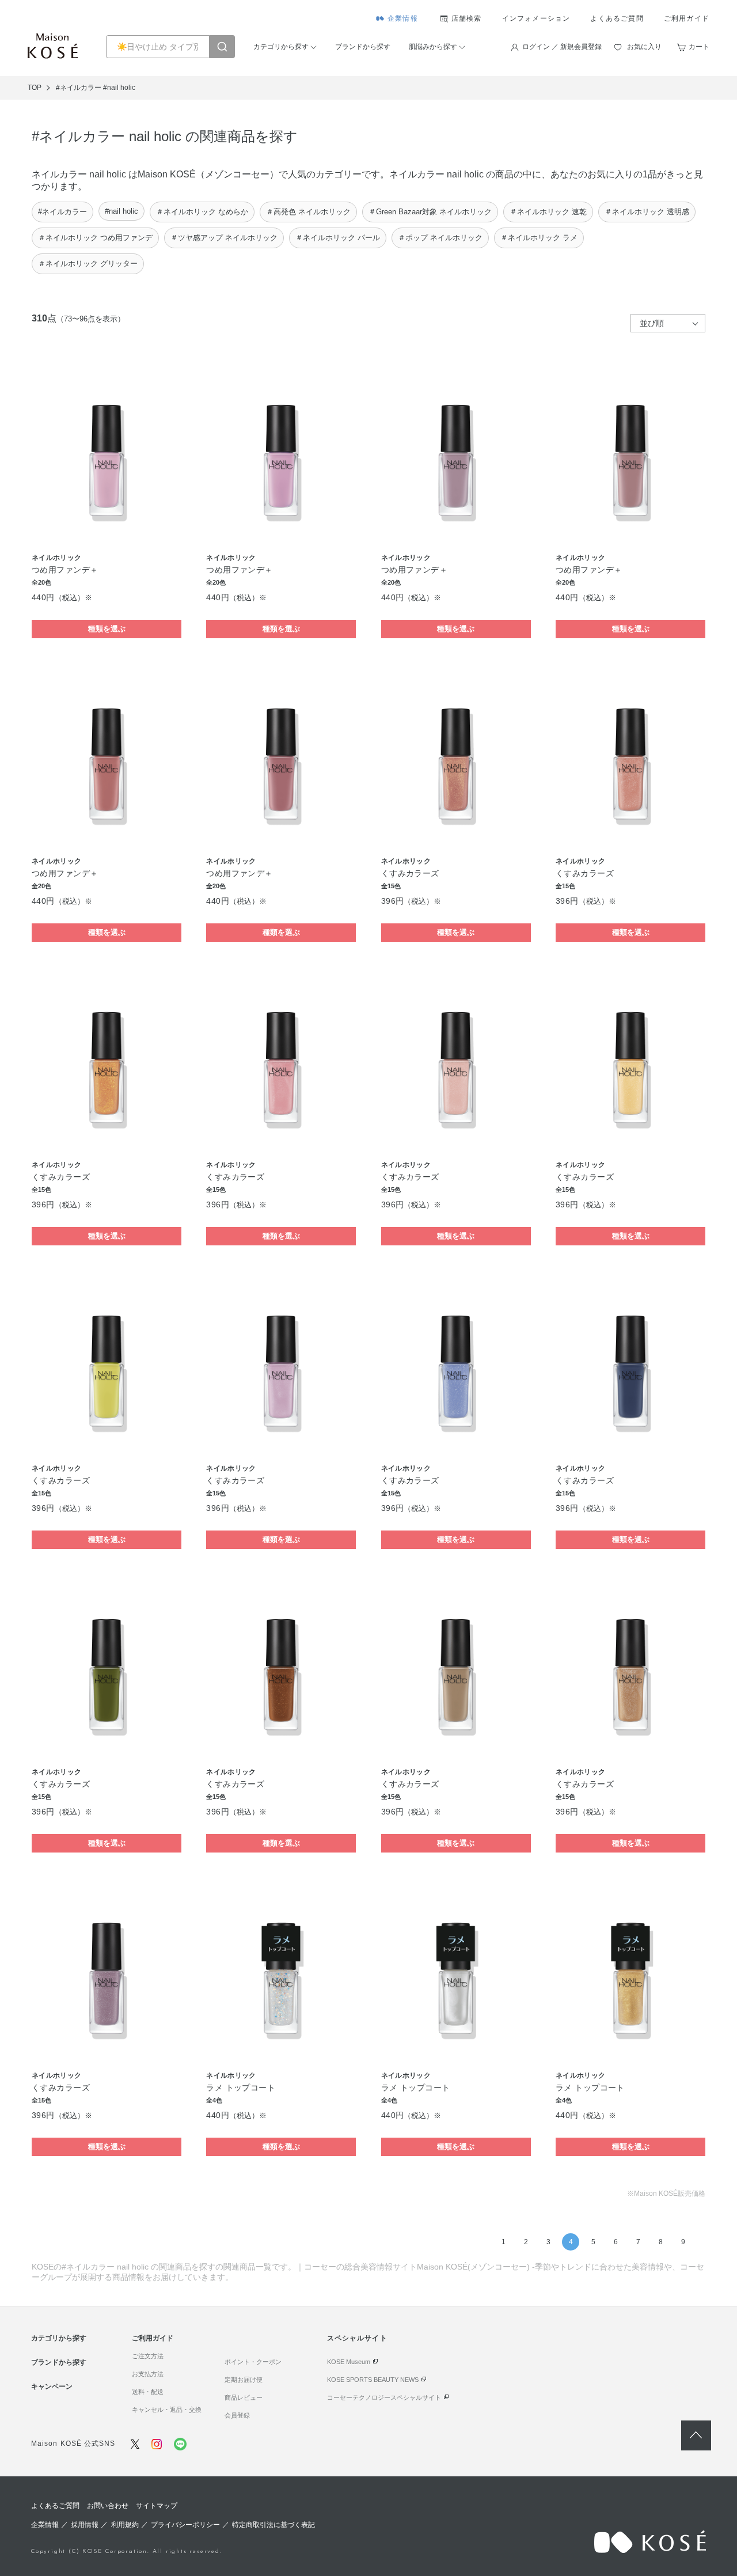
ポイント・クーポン (253, 2362)
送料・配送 (148, 2392)
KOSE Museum (349, 2362)
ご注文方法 (148, 2356)
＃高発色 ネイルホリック (308, 212)
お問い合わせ (108, 2506)
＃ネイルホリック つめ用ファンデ (95, 238)
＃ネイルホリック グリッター (88, 264)
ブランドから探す (363, 47)
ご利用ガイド (687, 18)
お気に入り (644, 47)
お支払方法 (148, 2374)
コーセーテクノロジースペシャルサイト (384, 2397)
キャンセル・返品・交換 (167, 2410)
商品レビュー (244, 2397)
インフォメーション (536, 18)
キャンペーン (52, 2386)
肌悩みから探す (433, 47)
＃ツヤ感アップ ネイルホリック (224, 238)
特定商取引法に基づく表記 (273, 2525)
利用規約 (125, 2525)
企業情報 (403, 18)
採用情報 (85, 2525)
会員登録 (237, 2415)
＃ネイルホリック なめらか (202, 212)
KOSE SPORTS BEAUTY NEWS (373, 2380)
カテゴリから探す (281, 47)
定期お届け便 (244, 2380)
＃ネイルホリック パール (338, 238)
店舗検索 (467, 18)
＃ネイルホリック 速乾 (548, 212)
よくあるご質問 (617, 18)
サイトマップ (157, 2506)
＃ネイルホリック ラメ (539, 238)
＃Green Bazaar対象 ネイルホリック (430, 212)
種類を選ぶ (107, 629)
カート (699, 47)
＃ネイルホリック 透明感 (647, 212)
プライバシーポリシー (185, 2525)
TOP (35, 88)
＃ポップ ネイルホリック (440, 238)
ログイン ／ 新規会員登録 (562, 47)
